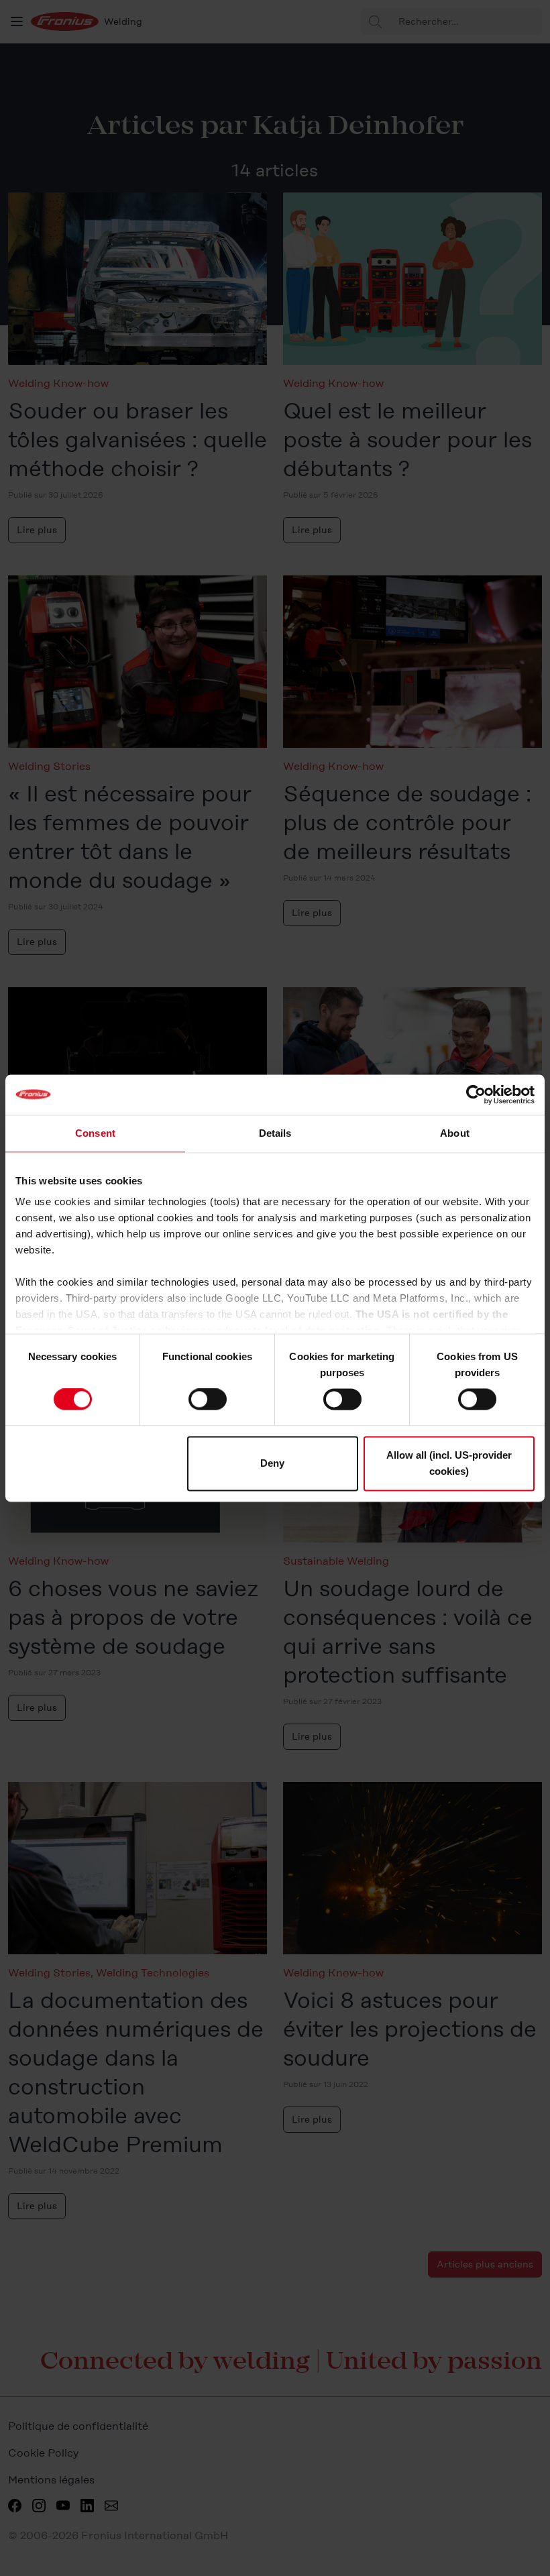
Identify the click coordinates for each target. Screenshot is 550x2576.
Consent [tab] (95, 1133)
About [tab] (455, 1133)
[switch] (208, 1400)
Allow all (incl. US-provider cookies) (449, 1463)
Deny (272, 1463)
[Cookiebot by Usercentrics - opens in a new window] (476, 1095)
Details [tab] (275, 1133)
